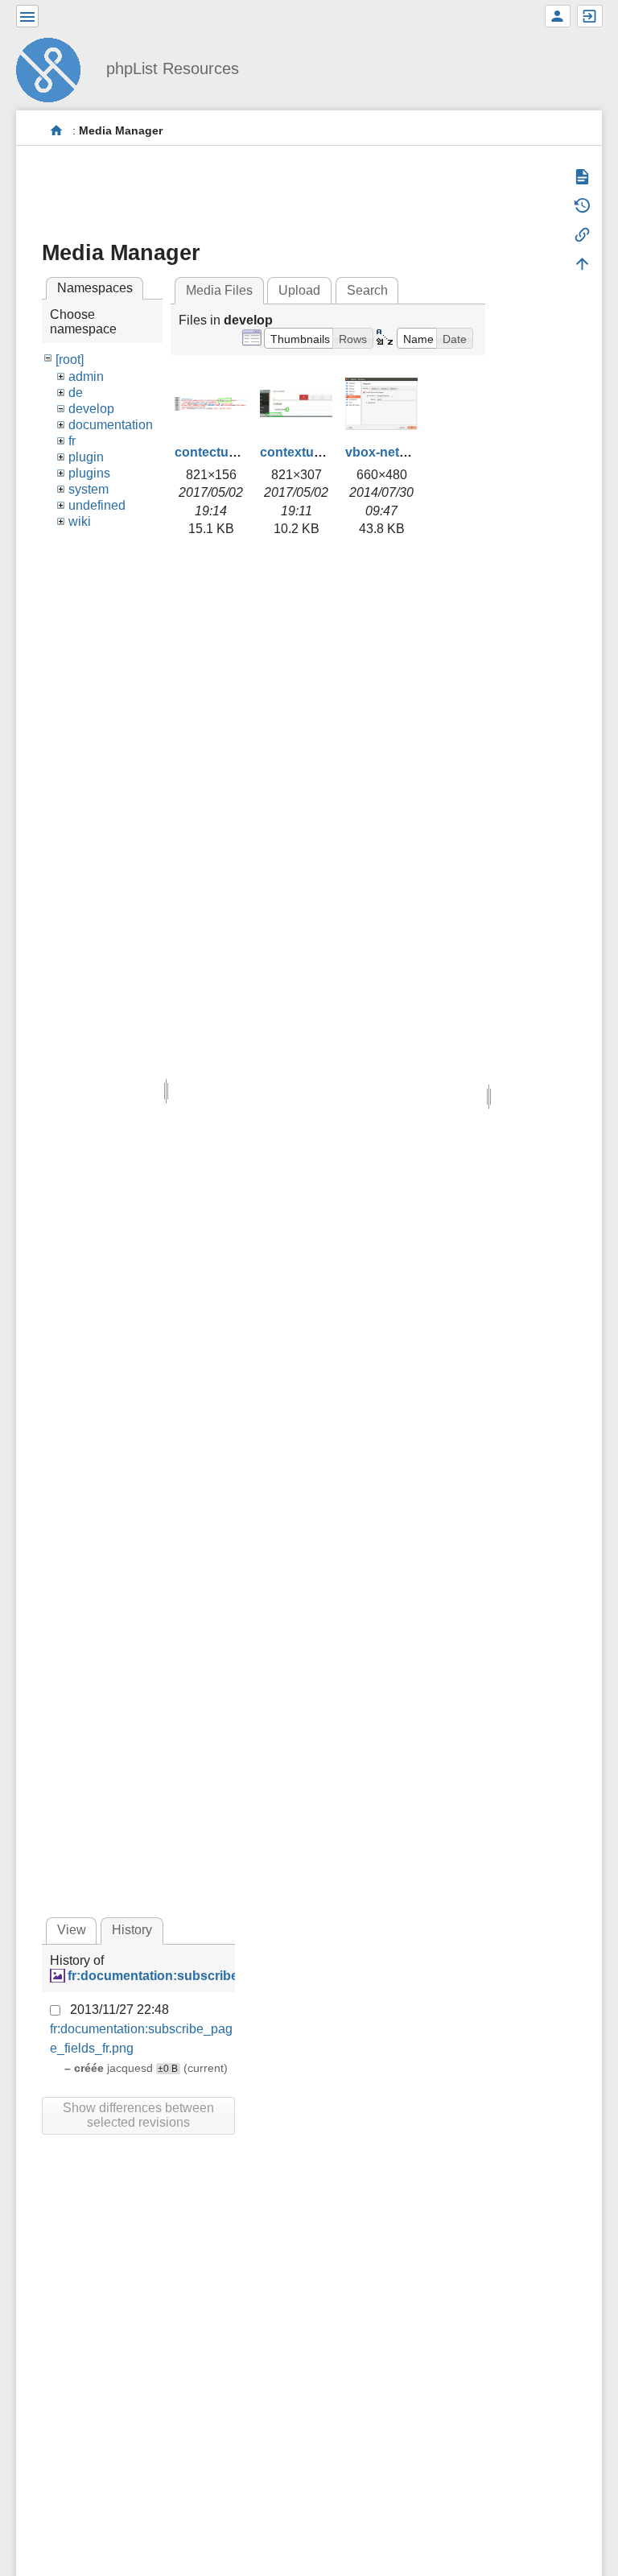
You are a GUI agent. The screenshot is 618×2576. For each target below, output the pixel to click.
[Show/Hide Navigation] (27, 16)
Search (367, 290)
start (57, 131)
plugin (86, 457)
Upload (299, 290)
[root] (70, 360)
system (89, 489)
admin (86, 376)
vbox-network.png (401, 452)
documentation (111, 425)
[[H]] (55, 68)
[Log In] (590, 16)
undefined (97, 505)
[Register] (558, 16)
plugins (89, 473)
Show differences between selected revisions (138, 2115)
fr (72, 441)
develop (91, 409)
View (72, 1930)
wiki (80, 521)
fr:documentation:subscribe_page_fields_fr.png (213, 1976)
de (76, 393)
